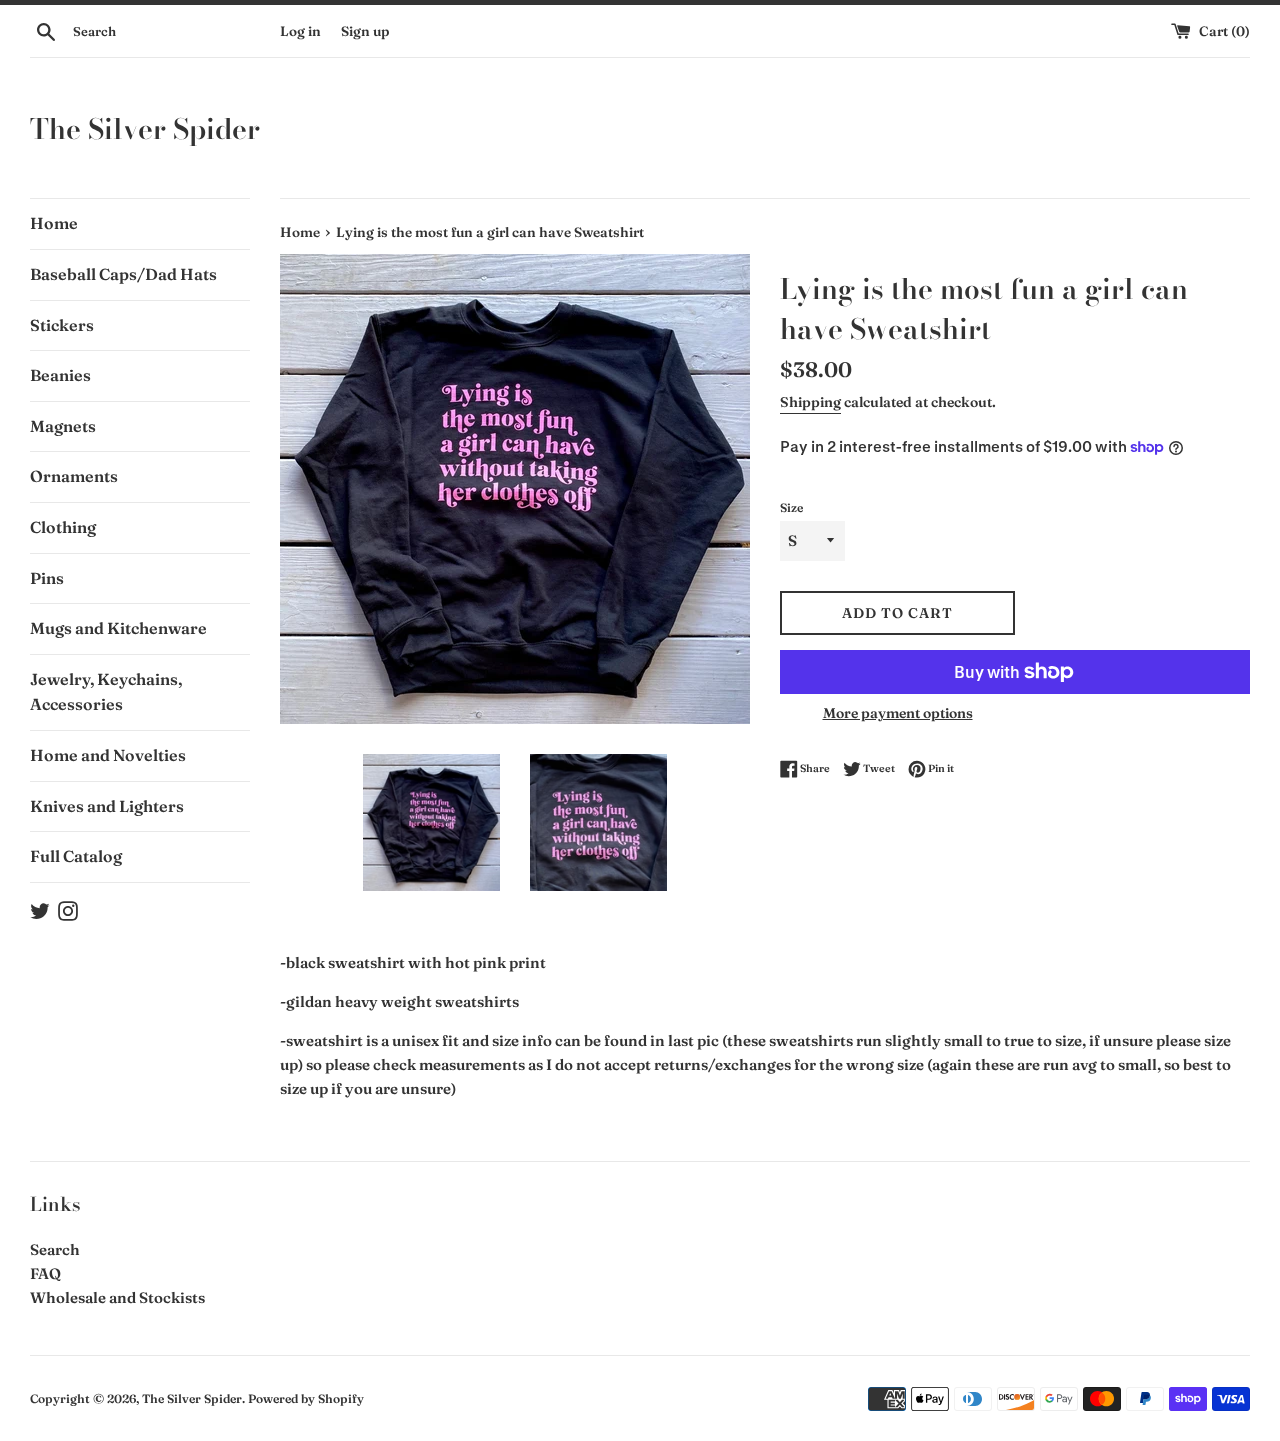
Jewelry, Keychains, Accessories (106, 692)
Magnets (63, 426)
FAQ (45, 1273)
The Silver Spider (145, 128)
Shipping (810, 402)
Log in (300, 31)
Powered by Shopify (306, 1398)
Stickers (62, 325)
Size (791, 507)
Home (54, 223)
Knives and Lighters (107, 806)
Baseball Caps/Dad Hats (123, 274)
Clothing (63, 527)
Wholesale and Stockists (117, 1297)
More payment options (898, 713)
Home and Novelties (108, 755)
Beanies (60, 375)
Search (55, 1249)
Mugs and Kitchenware (118, 628)
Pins (47, 578)
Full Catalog (76, 856)
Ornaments (74, 476)
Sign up (365, 31)
